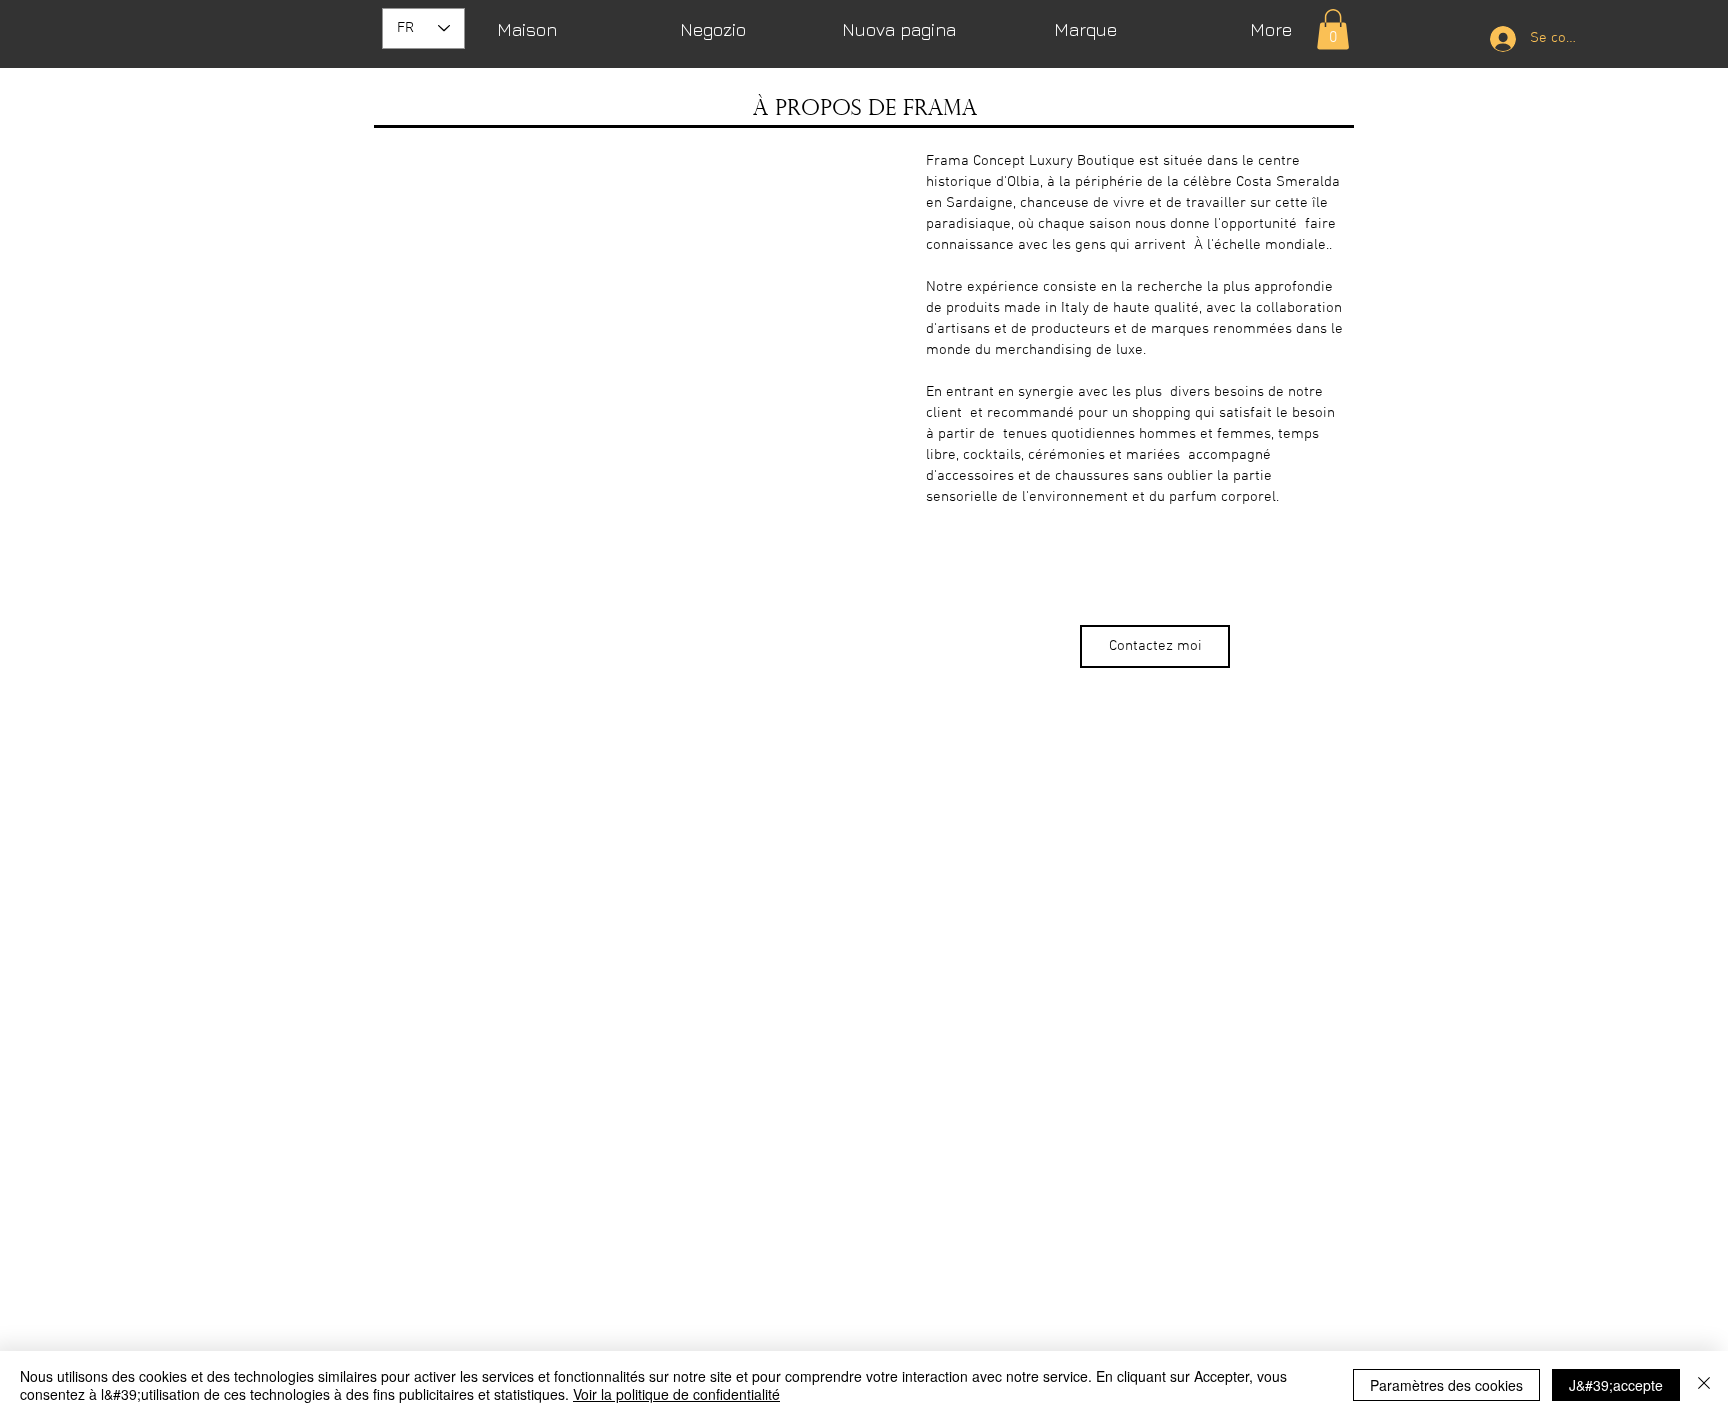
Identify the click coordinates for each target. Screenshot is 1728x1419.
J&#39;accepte (1616, 1385)
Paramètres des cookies (1446, 1385)
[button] (1333, 29)
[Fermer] (1704, 1385)
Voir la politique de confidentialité (676, 1394)
